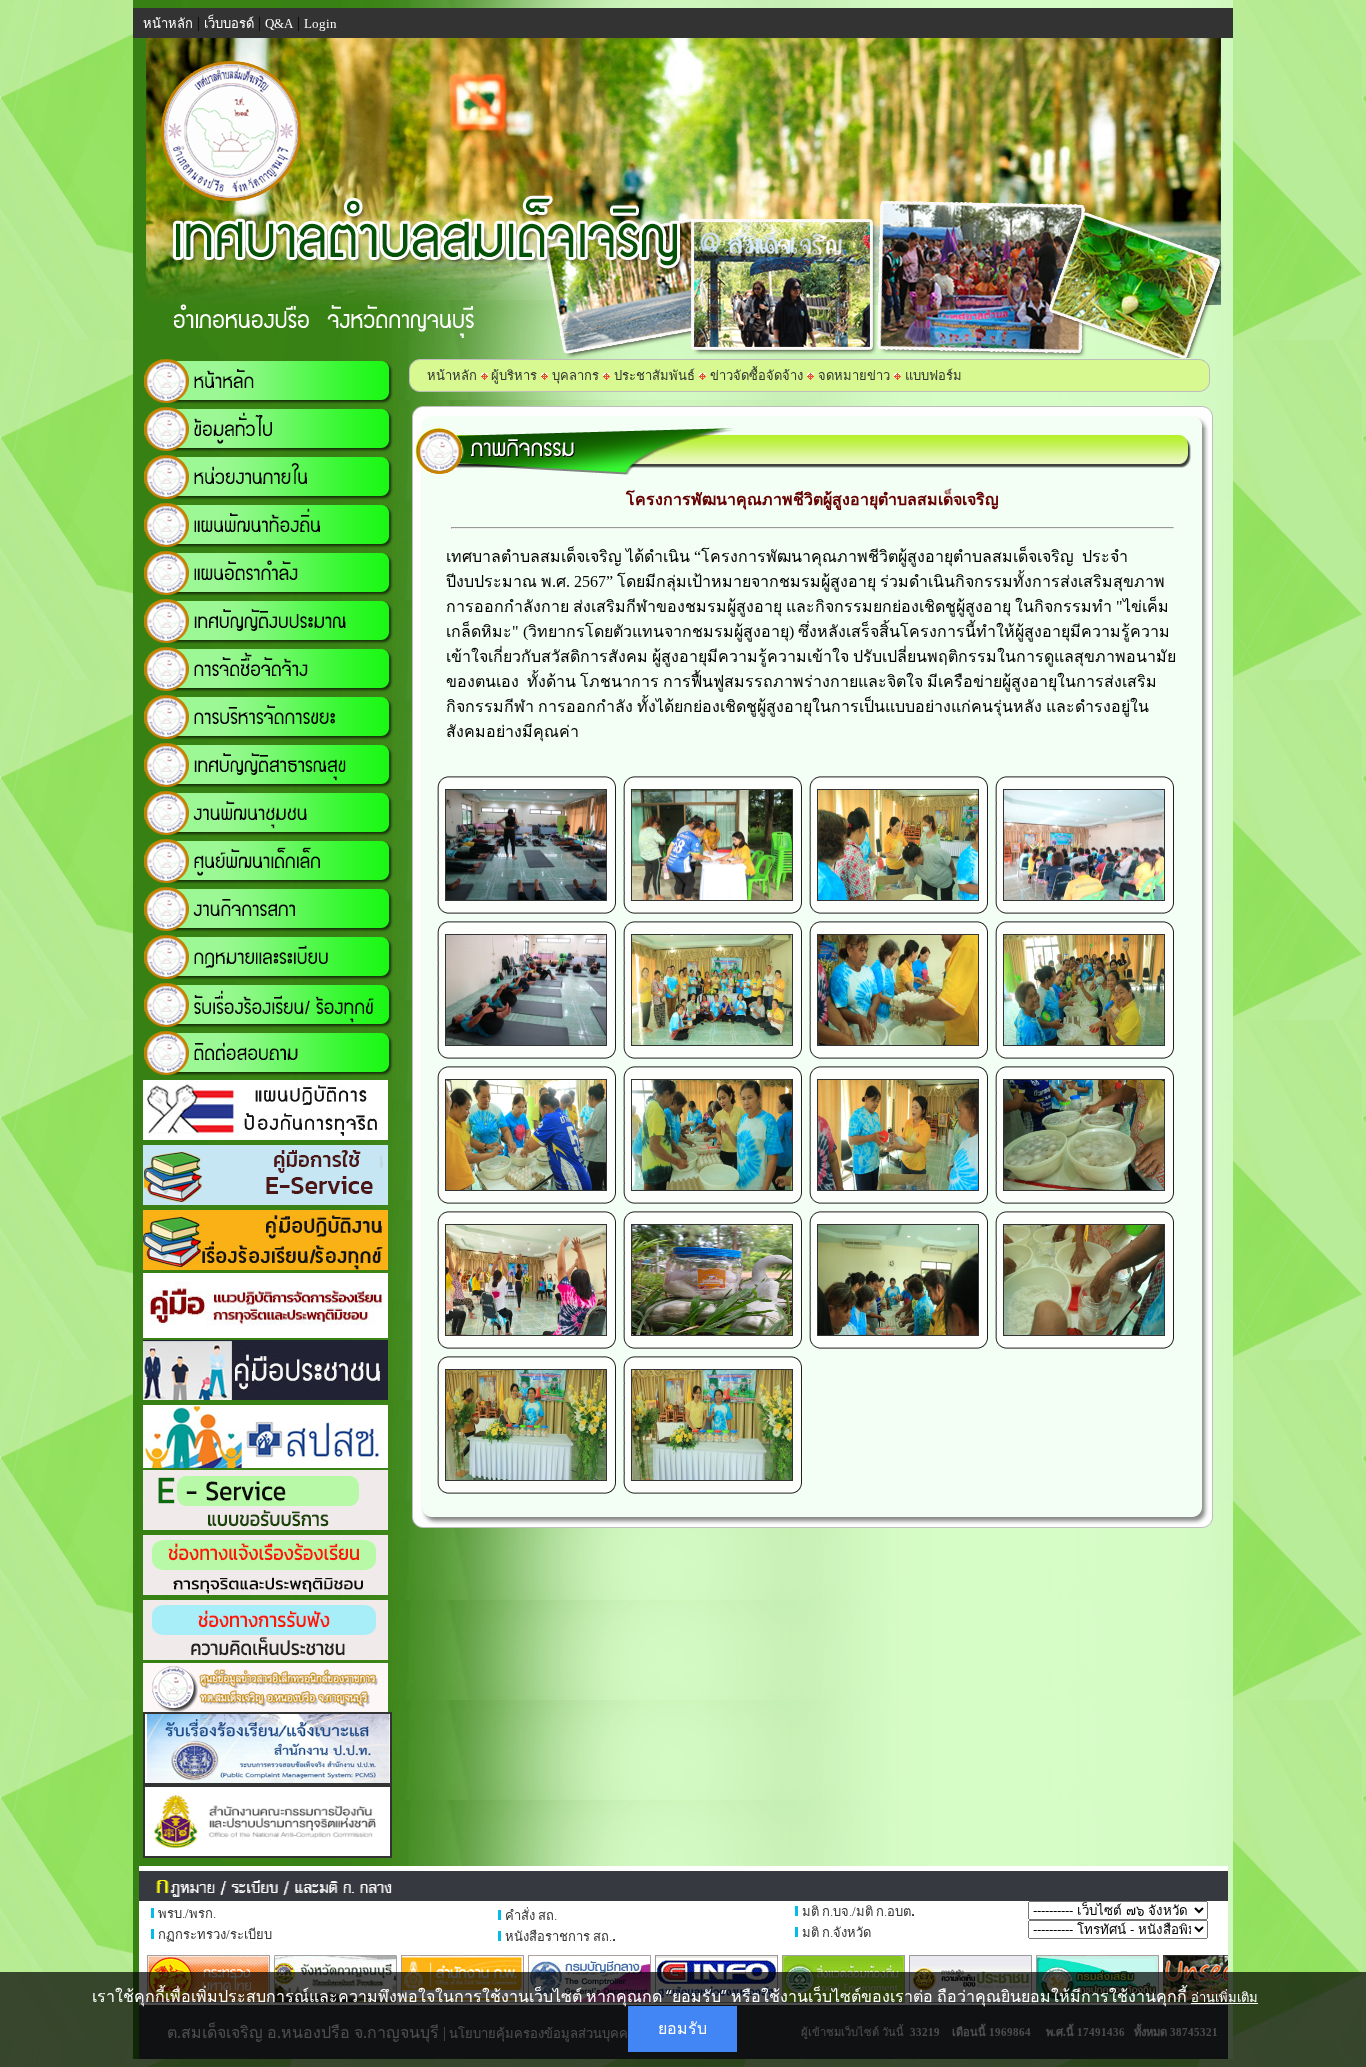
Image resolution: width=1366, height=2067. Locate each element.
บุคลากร (575, 375)
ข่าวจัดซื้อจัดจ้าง (756, 375)
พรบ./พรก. (187, 1913)
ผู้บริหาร (512, 375)
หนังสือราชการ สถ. (558, 1936)
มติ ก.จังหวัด (836, 1932)
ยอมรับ (682, 2028)
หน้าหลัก (452, 375)
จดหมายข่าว (854, 375)
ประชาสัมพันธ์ (654, 375)
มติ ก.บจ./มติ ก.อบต (856, 1911)
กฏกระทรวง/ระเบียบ (215, 1934)
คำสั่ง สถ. (531, 1915)
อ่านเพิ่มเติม (1224, 1997)
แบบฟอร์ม (933, 375)
